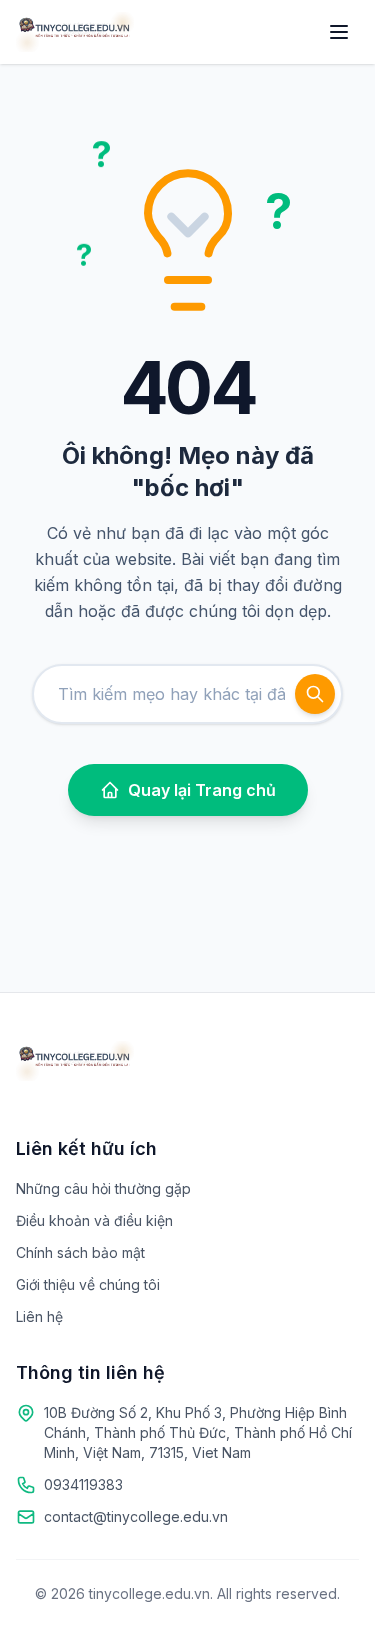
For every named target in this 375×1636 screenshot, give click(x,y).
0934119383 (83, 1484)
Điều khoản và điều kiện (94, 1220)
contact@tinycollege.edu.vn (136, 1516)
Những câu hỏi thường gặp (103, 1188)
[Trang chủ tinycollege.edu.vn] (75, 32)
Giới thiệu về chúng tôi (88, 1284)
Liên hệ (39, 1316)
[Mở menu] (339, 32)
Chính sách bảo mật (80, 1252)
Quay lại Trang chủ (202, 790)
